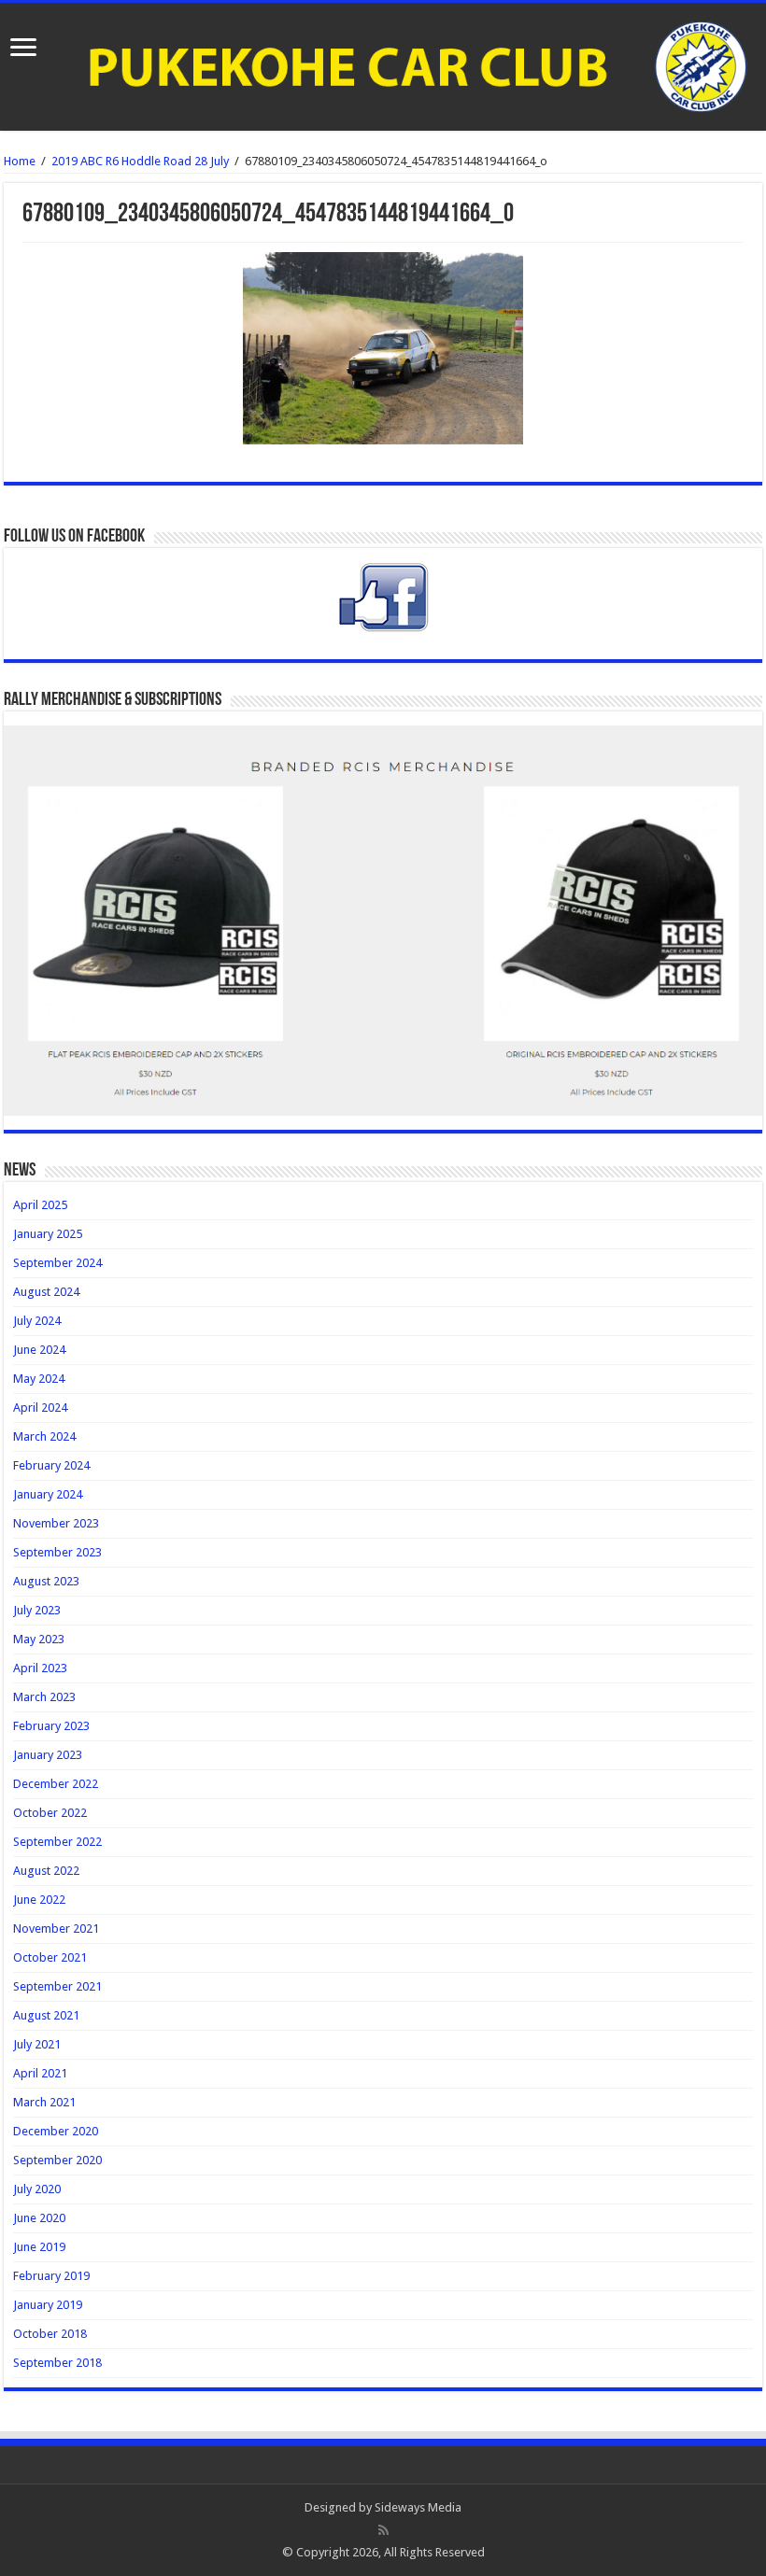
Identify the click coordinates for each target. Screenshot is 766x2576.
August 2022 (46, 1871)
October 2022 (50, 1813)
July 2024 (37, 1321)
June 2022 (39, 1900)
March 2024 (44, 1436)
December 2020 (56, 2131)
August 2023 (46, 1581)
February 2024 (51, 1465)
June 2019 (39, 2247)
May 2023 (39, 1639)
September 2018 (57, 2363)
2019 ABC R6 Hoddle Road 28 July (140, 161)
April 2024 (40, 1408)
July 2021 (37, 2044)
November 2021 (56, 1928)
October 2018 (50, 2334)
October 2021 (50, 1957)
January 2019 (48, 2305)
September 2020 (57, 2160)
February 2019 (51, 2276)
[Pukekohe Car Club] (383, 67)
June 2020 (39, 2218)
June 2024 (39, 1350)
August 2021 (46, 2015)
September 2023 (57, 1552)
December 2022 (56, 1784)
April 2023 (40, 1668)
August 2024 (46, 1292)
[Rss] (383, 2530)
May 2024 (39, 1379)
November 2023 (56, 1523)
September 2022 (57, 1842)
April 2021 (40, 2073)
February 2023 (51, 1726)
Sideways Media (418, 2507)
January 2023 (48, 1755)
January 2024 (48, 1494)
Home (20, 161)
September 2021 (57, 1986)
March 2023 (44, 1697)
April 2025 (40, 1205)
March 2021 (44, 2102)
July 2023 (37, 1610)
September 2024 (57, 1263)
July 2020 (37, 2189)
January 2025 (48, 1234)
